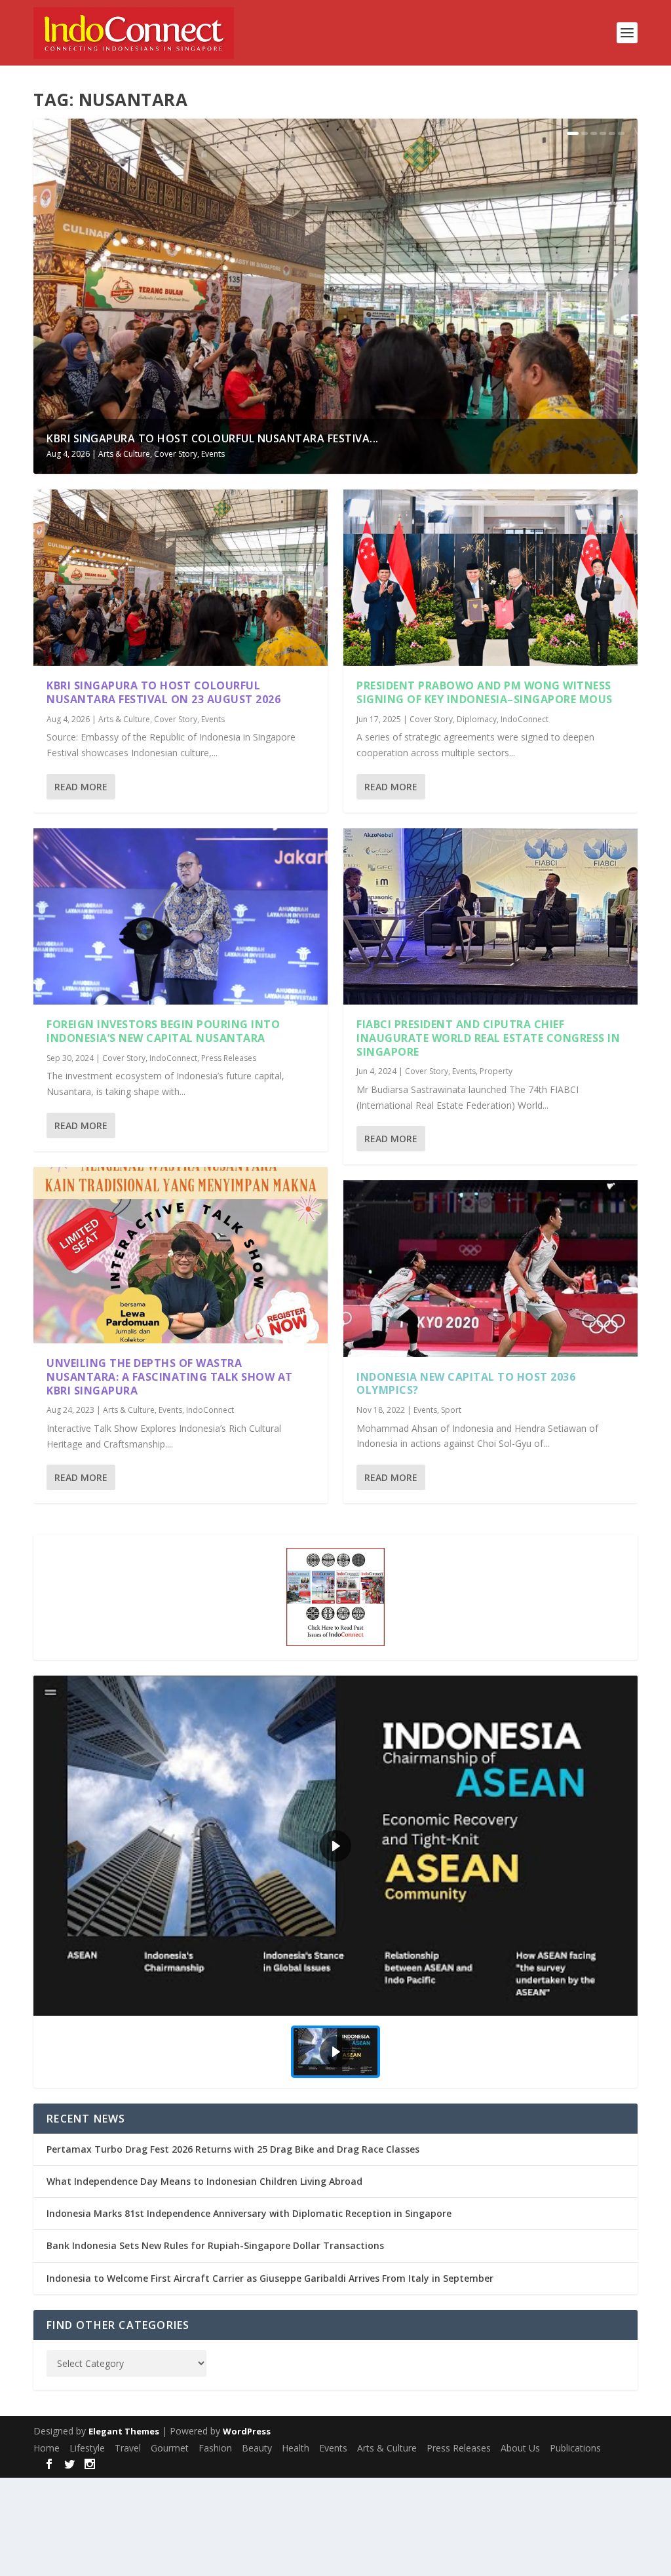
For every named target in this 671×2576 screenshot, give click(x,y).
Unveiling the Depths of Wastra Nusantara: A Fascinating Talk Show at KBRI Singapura (170, 1377)
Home (47, 2448)
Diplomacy (477, 719)
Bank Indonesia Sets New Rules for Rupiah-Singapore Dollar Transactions (215, 2245)
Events (213, 454)
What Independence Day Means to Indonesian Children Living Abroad (204, 2181)
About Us (520, 2448)
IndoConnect (173, 1058)
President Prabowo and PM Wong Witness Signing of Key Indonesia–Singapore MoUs (485, 692)
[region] (335, 1881)
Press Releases (229, 1058)
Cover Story (176, 454)
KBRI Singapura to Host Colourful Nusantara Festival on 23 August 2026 (163, 692)
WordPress (247, 2431)
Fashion (215, 2448)
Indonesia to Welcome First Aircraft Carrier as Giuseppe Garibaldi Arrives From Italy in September (270, 2278)
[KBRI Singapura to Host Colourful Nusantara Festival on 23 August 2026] (181, 578)
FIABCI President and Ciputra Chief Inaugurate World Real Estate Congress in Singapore (488, 1038)
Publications (575, 2448)
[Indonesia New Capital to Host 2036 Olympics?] (490, 1268)
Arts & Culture (124, 454)
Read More (81, 787)
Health (296, 2448)
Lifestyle (87, 2448)
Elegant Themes (124, 2431)
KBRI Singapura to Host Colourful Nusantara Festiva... (213, 438)
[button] (335, 1845)
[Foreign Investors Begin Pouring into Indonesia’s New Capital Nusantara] (181, 916)
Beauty (257, 2448)
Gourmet (170, 2448)
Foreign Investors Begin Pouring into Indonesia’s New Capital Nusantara (163, 1031)
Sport (451, 1410)
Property (496, 1071)
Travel (128, 2448)
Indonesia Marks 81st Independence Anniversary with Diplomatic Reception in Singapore (249, 2213)
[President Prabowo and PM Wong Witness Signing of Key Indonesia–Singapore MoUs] (490, 578)
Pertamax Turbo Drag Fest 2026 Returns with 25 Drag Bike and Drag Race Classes (233, 2149)
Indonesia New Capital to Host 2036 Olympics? (466, 1384)
